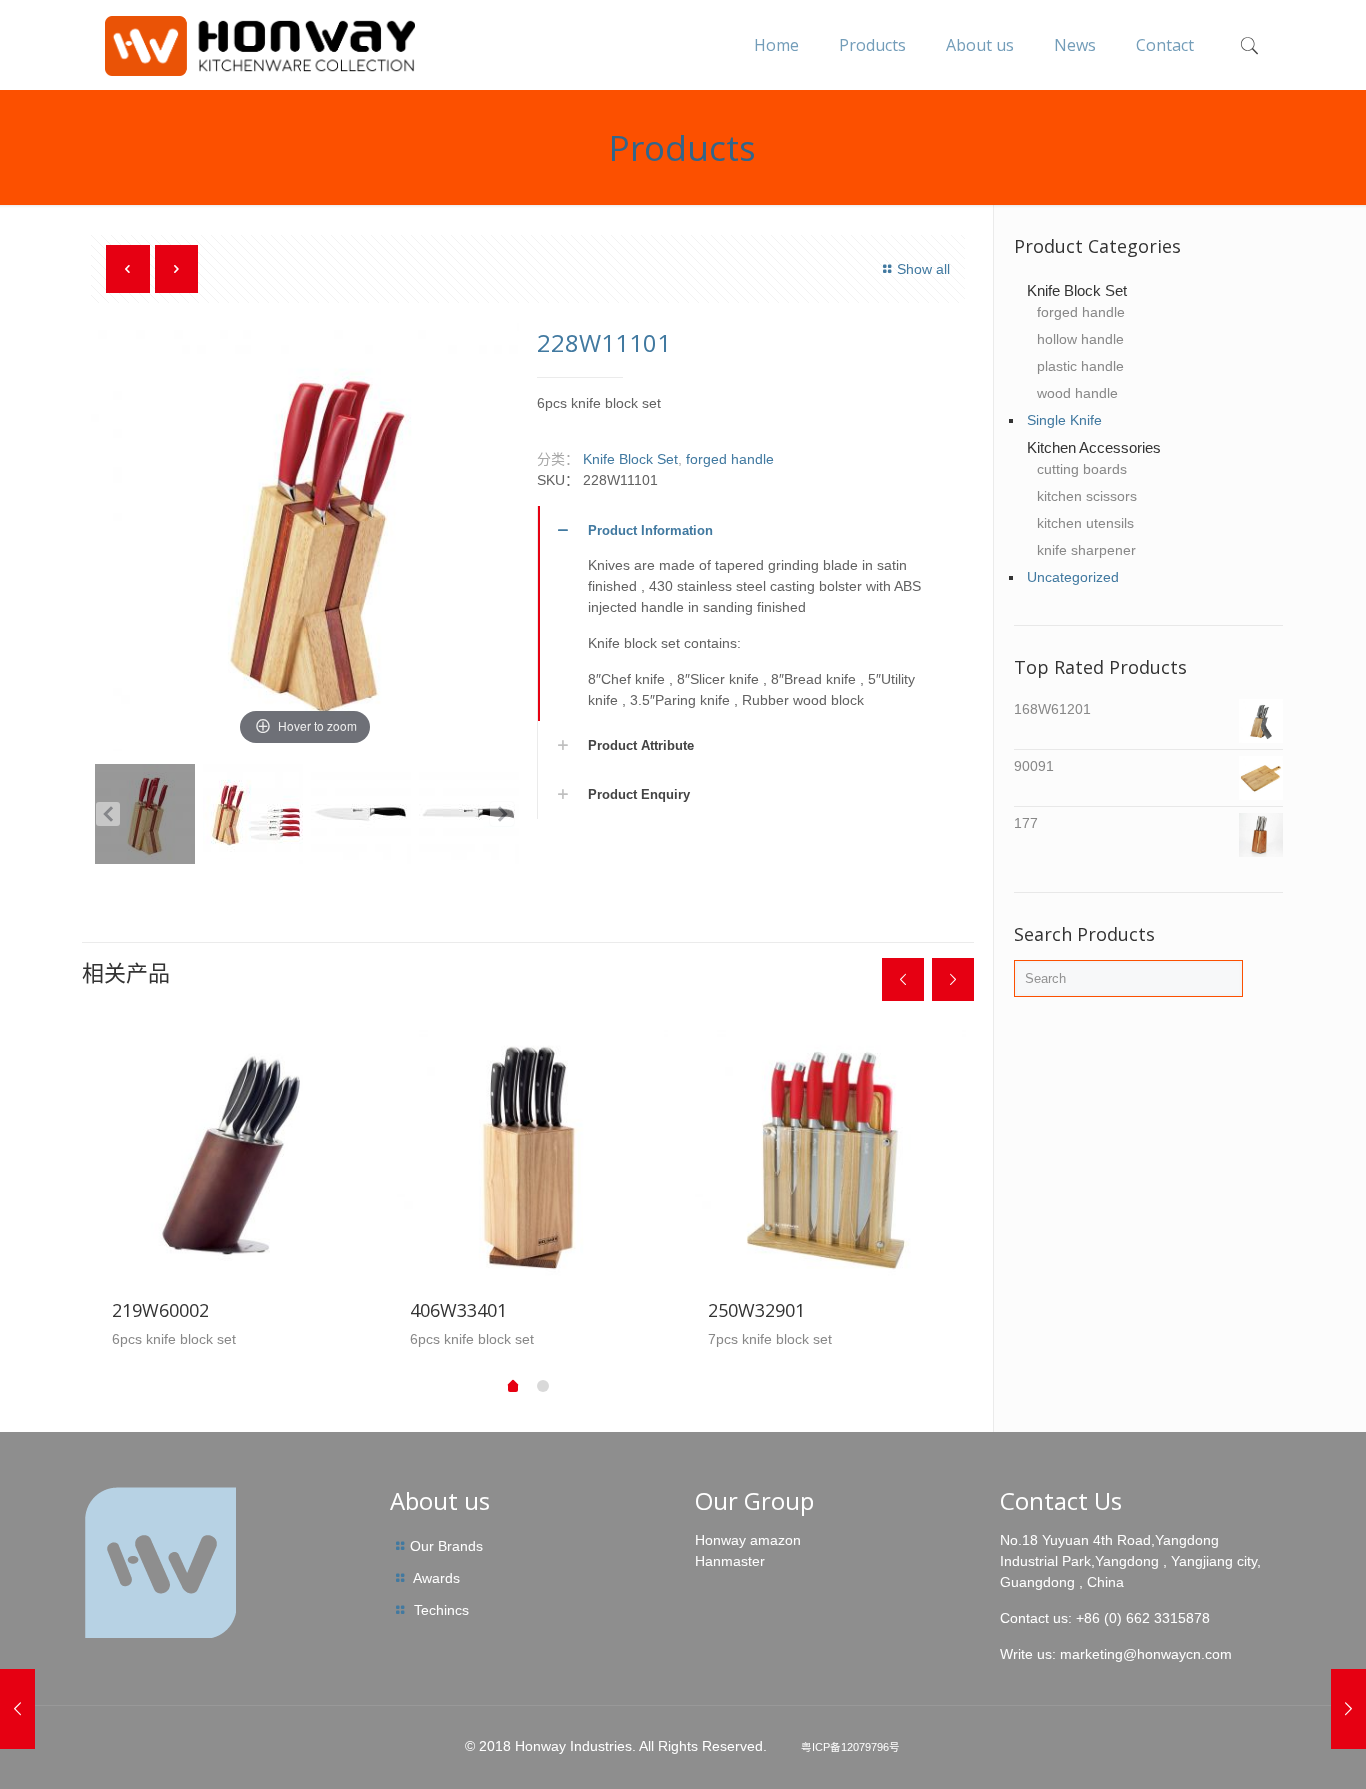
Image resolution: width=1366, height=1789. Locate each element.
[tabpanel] (231, 1190)
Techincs (441, 1610)
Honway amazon (748, 1540)
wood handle (1077, 393)
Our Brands (446, 1546)
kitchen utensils (1085, 523)
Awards (436, 1578)
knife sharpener (1086, 550)
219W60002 (160, 1310)
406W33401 (458, 1310)
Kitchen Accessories (1094, 447)
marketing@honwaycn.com (1146, 1654)
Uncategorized (1073, 577)
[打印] (253, 814)
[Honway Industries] (259, 45)
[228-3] (361, 814)
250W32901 (756, 1310)
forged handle (730, 459)
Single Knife (1064, 420)
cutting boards (1082, 469)
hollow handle (1080, 339)
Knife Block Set (630, 459)
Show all (923, 269)
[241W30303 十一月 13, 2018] (1348, 1709)
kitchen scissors (1087, 496)
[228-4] (469, 814)
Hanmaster (730, 1561)
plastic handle (1080, 366)
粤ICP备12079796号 (850, 1747)
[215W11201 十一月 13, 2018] (17, 1709)
